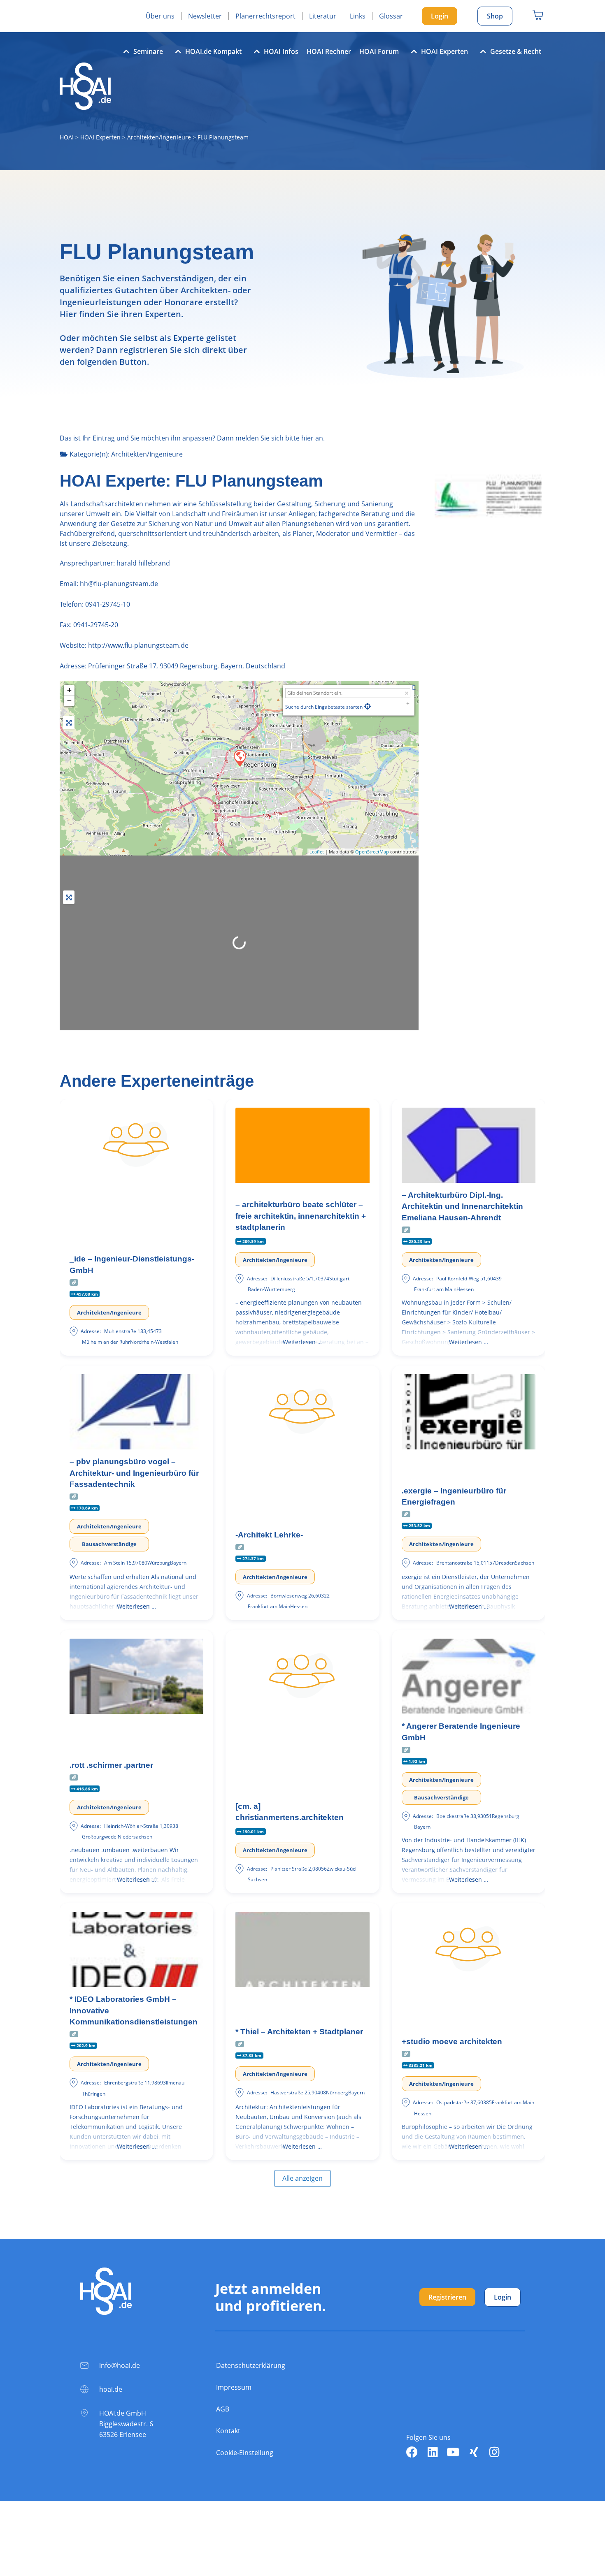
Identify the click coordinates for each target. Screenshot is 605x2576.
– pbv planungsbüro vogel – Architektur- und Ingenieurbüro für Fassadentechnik (134, 1473)
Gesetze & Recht (516, 51)
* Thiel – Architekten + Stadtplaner (299, 2032)
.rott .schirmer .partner (111, 1765)
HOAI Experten (444, 51)
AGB (223, 2409)
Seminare (148, 51)
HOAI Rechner (329, 51)
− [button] (69, 701)
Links (358, 16)
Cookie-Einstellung (245, 2453)
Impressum (234, 2387)
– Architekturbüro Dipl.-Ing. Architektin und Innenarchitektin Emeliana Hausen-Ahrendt (462, 1206)
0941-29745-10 (108, 604)
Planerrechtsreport (265, 16)
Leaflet (317, 852)
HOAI (67, 137)
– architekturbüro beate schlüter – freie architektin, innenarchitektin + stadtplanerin (301, 1216)
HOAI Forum (379, 51)
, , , (187, 666)
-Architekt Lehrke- (269, 1535)
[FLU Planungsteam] (240, 758)
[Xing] (474, 2452)
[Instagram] (494, 2452)
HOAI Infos (281, 51)
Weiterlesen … (302, 1342)
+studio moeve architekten (452, 2042)
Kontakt (228, 2431)
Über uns (160, 16)
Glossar (391, 16)
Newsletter (205, 16)
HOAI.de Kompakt (213, 51)
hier (307, 438)
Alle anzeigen (302, 2178)
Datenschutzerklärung (251, 2365)
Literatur (323, 16)
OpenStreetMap (372, 852)
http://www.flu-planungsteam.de (138, 645)
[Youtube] (453, 2452)
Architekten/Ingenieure (159, 137)
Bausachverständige (109, 1544)
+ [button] (69, 690)
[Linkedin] (433, 2452)
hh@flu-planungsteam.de (118, 584)
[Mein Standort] (368, 706)
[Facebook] (412, 2452)
